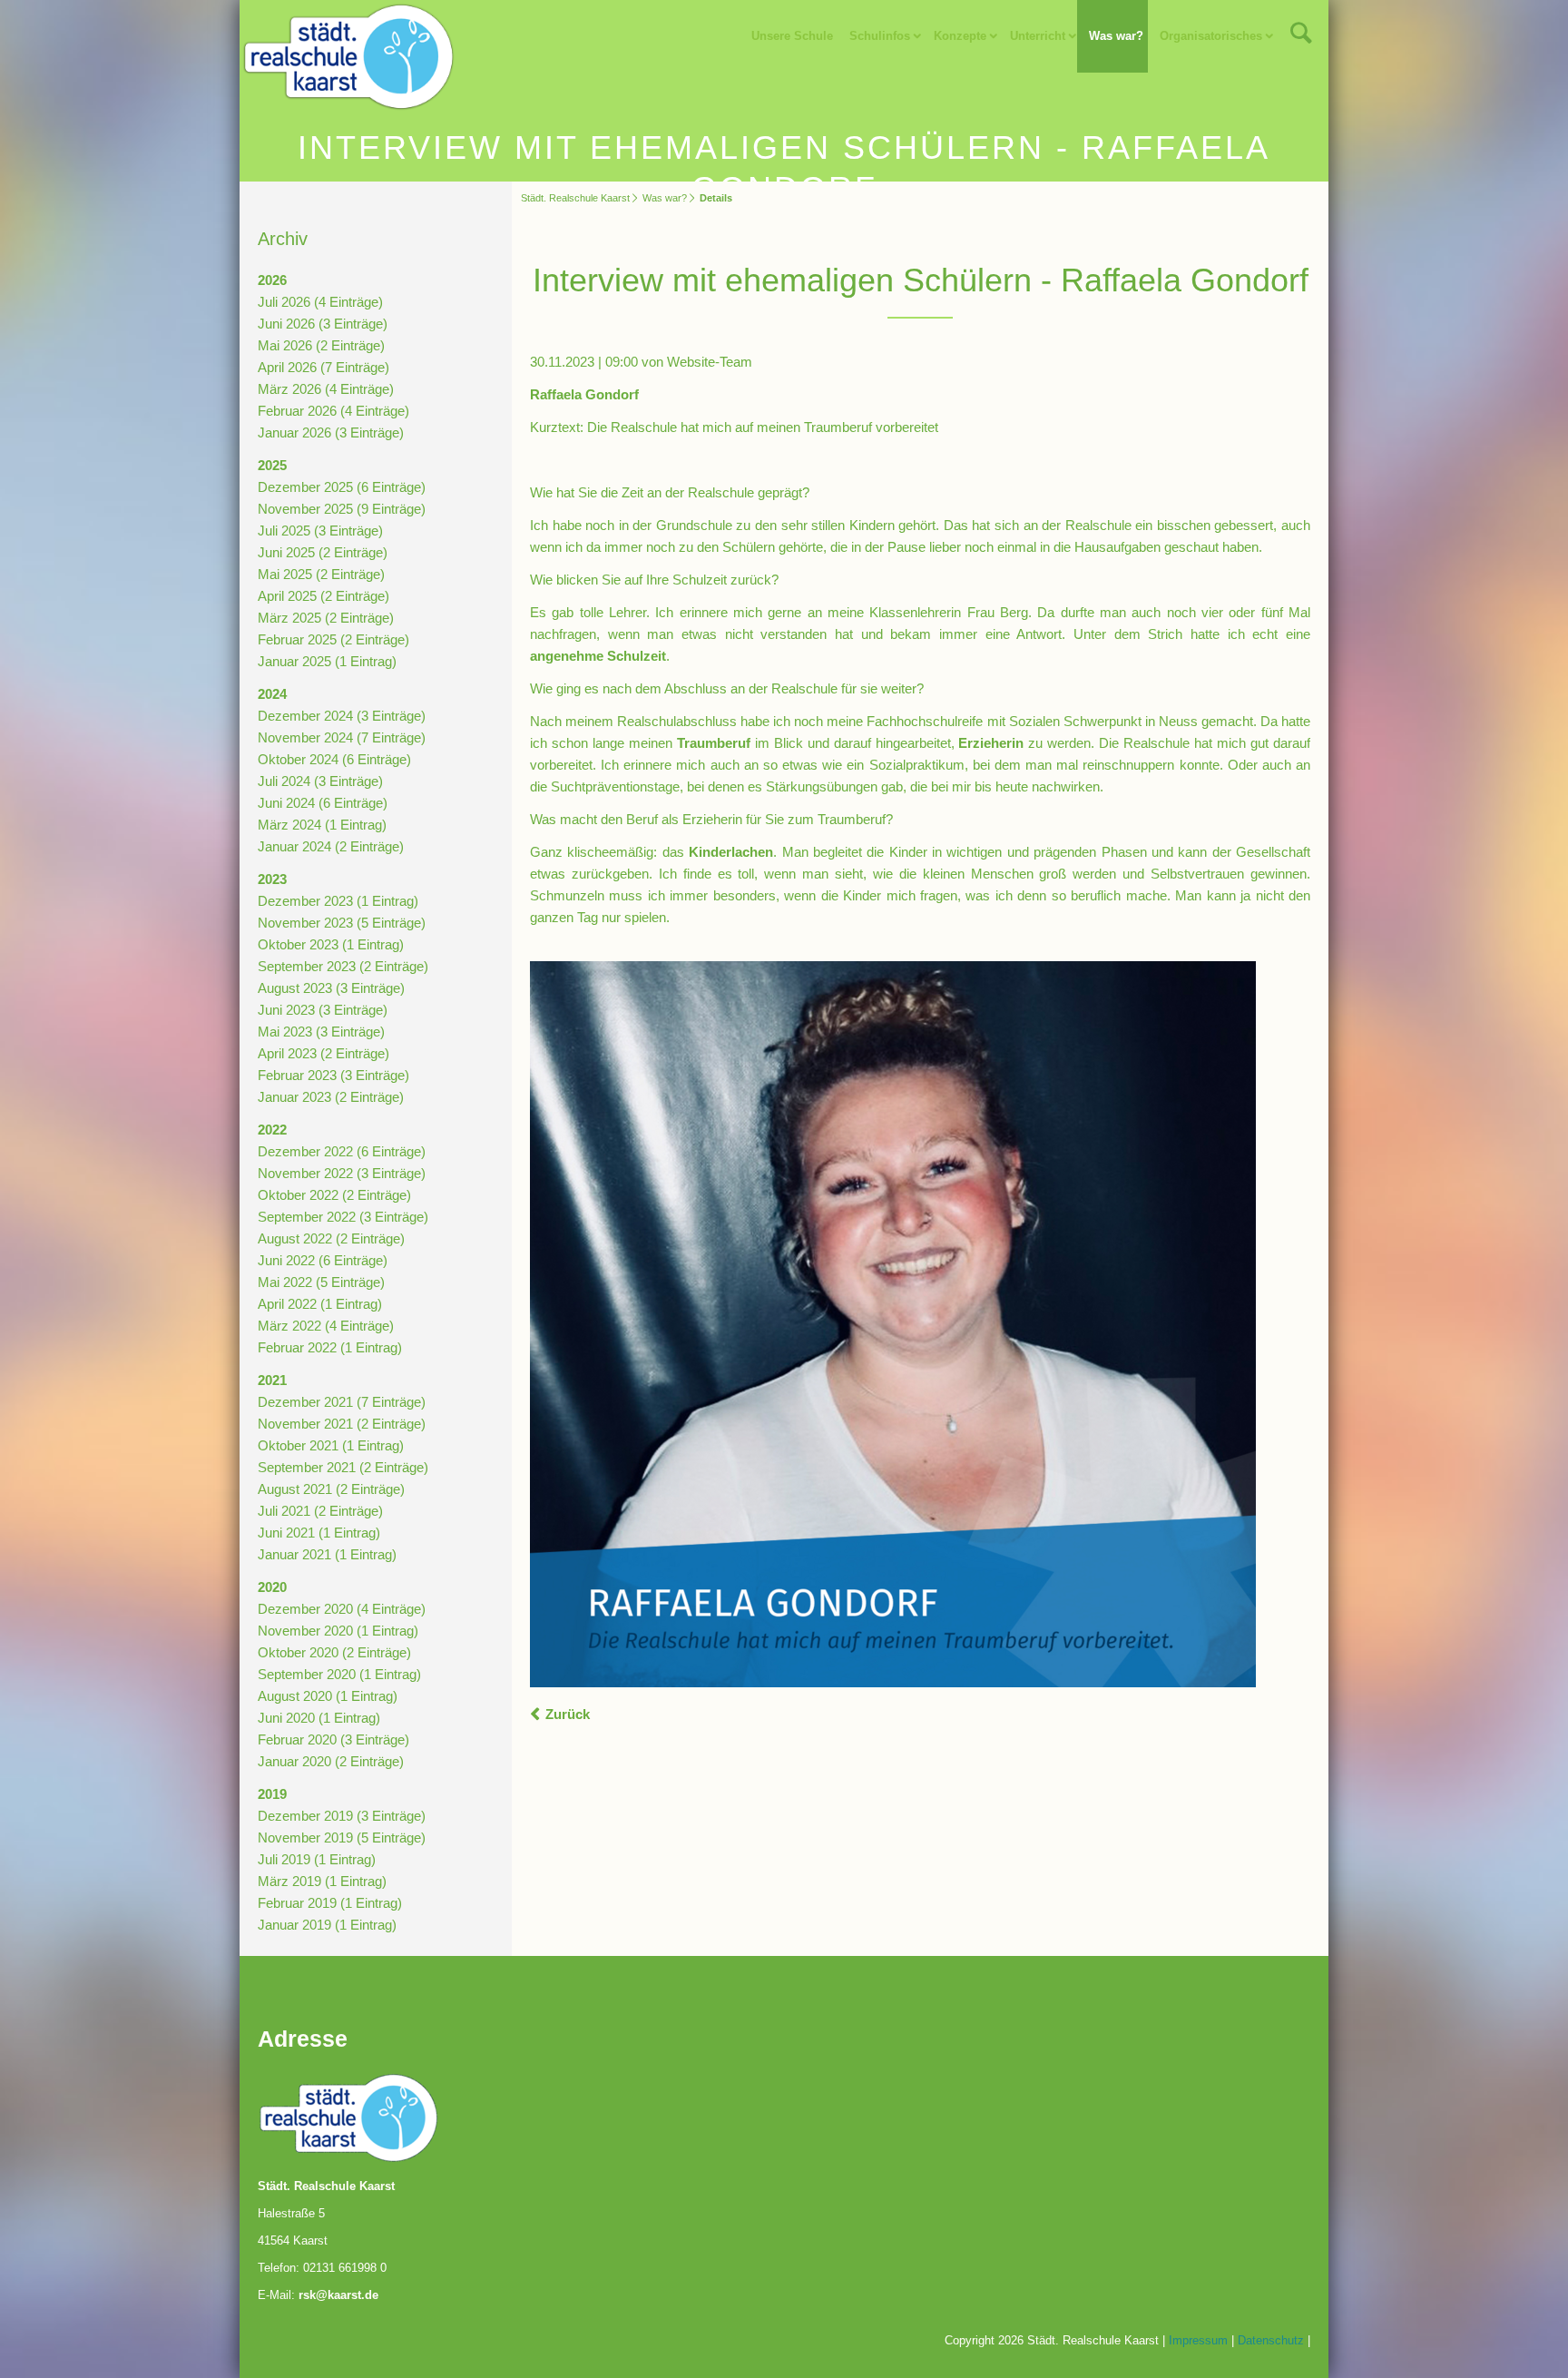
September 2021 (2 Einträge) (343, 1467)
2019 (272, 1794)
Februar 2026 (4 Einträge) (333, 411)
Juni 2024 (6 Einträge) (323, 803)
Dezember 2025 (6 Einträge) (342, 487)
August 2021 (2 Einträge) (331, 1489)
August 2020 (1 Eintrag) (328, 1696)
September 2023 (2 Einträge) (343, 966)
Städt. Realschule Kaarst (575, 198)
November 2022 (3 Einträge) (342, 1173)
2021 (272, 1380)
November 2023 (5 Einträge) (342, 923)
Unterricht (1038, 36)
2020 (272, 1587)
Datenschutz (1271, 2340)
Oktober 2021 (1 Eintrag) (331, 1445)
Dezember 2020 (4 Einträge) (342, 1609)
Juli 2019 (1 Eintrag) (317, 1859)
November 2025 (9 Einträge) (342, 509)
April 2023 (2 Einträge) (323, 1053)
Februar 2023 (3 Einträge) (333, 1075)
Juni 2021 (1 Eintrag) (319, 1533)
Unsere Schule (792, 36)
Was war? (1116, 36)
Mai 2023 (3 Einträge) (321, 1032)
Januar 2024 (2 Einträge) (331, 846)
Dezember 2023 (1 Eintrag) (338, 901)
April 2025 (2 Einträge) (323, 596)
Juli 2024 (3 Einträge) (320, 781)
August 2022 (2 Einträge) (331, 1238)
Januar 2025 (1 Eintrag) (327, 661)
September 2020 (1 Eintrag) (339, 1674)
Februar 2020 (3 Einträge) (333, 1739)
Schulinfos (880, 36)
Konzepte (960, 36)
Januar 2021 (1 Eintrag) (327, 1554)
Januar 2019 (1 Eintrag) (327, 1925)
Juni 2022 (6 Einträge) (323, 1260)
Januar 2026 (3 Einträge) (331, 432)
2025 (272, 465)
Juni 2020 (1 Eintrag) (319, 1718)
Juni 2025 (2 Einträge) (323, 552)
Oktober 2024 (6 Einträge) (334, 759)
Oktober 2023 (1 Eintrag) (331, 944)
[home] (348, 55)
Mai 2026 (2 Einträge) (321, 345)
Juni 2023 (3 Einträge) (323, 1010)
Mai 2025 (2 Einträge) (321, 574)
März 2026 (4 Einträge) (326, 389)
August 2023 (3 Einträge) (331, 988)
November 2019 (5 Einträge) (342, 1838)
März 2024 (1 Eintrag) (322, 825)
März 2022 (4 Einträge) (326, 1326)
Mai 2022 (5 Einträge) (321, 1282)
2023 (272, 879)
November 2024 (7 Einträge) (342, 737)
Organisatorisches (1211, 36)
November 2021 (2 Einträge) (342, 1424)
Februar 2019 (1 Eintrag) (330, 1903)
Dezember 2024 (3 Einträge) (342, 716)
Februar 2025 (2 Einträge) (333, 639)
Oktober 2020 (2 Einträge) (334, 1652)
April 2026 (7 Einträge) (323, 367)
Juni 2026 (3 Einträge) (323, 324)
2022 (272, 1130)
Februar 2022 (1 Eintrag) (330, 1347)
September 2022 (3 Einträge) (343, 1217)
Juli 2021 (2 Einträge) (320, 1511)
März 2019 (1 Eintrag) (322, 1881)
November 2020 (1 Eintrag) (338, 1631)
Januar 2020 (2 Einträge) (331, 1761)
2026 (272, 280)
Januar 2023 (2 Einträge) (331, 1097)
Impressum (1198, 2340)
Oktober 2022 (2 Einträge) (334, 1195)
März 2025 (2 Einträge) (326, 618)
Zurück (568, 1714)
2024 (272, 694)
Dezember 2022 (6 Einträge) (342, 1151)
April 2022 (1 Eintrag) (320, 1304)
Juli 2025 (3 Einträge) (320, 531)
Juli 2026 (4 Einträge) (320, 302)
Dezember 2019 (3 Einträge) (342, 1816)
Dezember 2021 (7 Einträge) (342, 1402)
